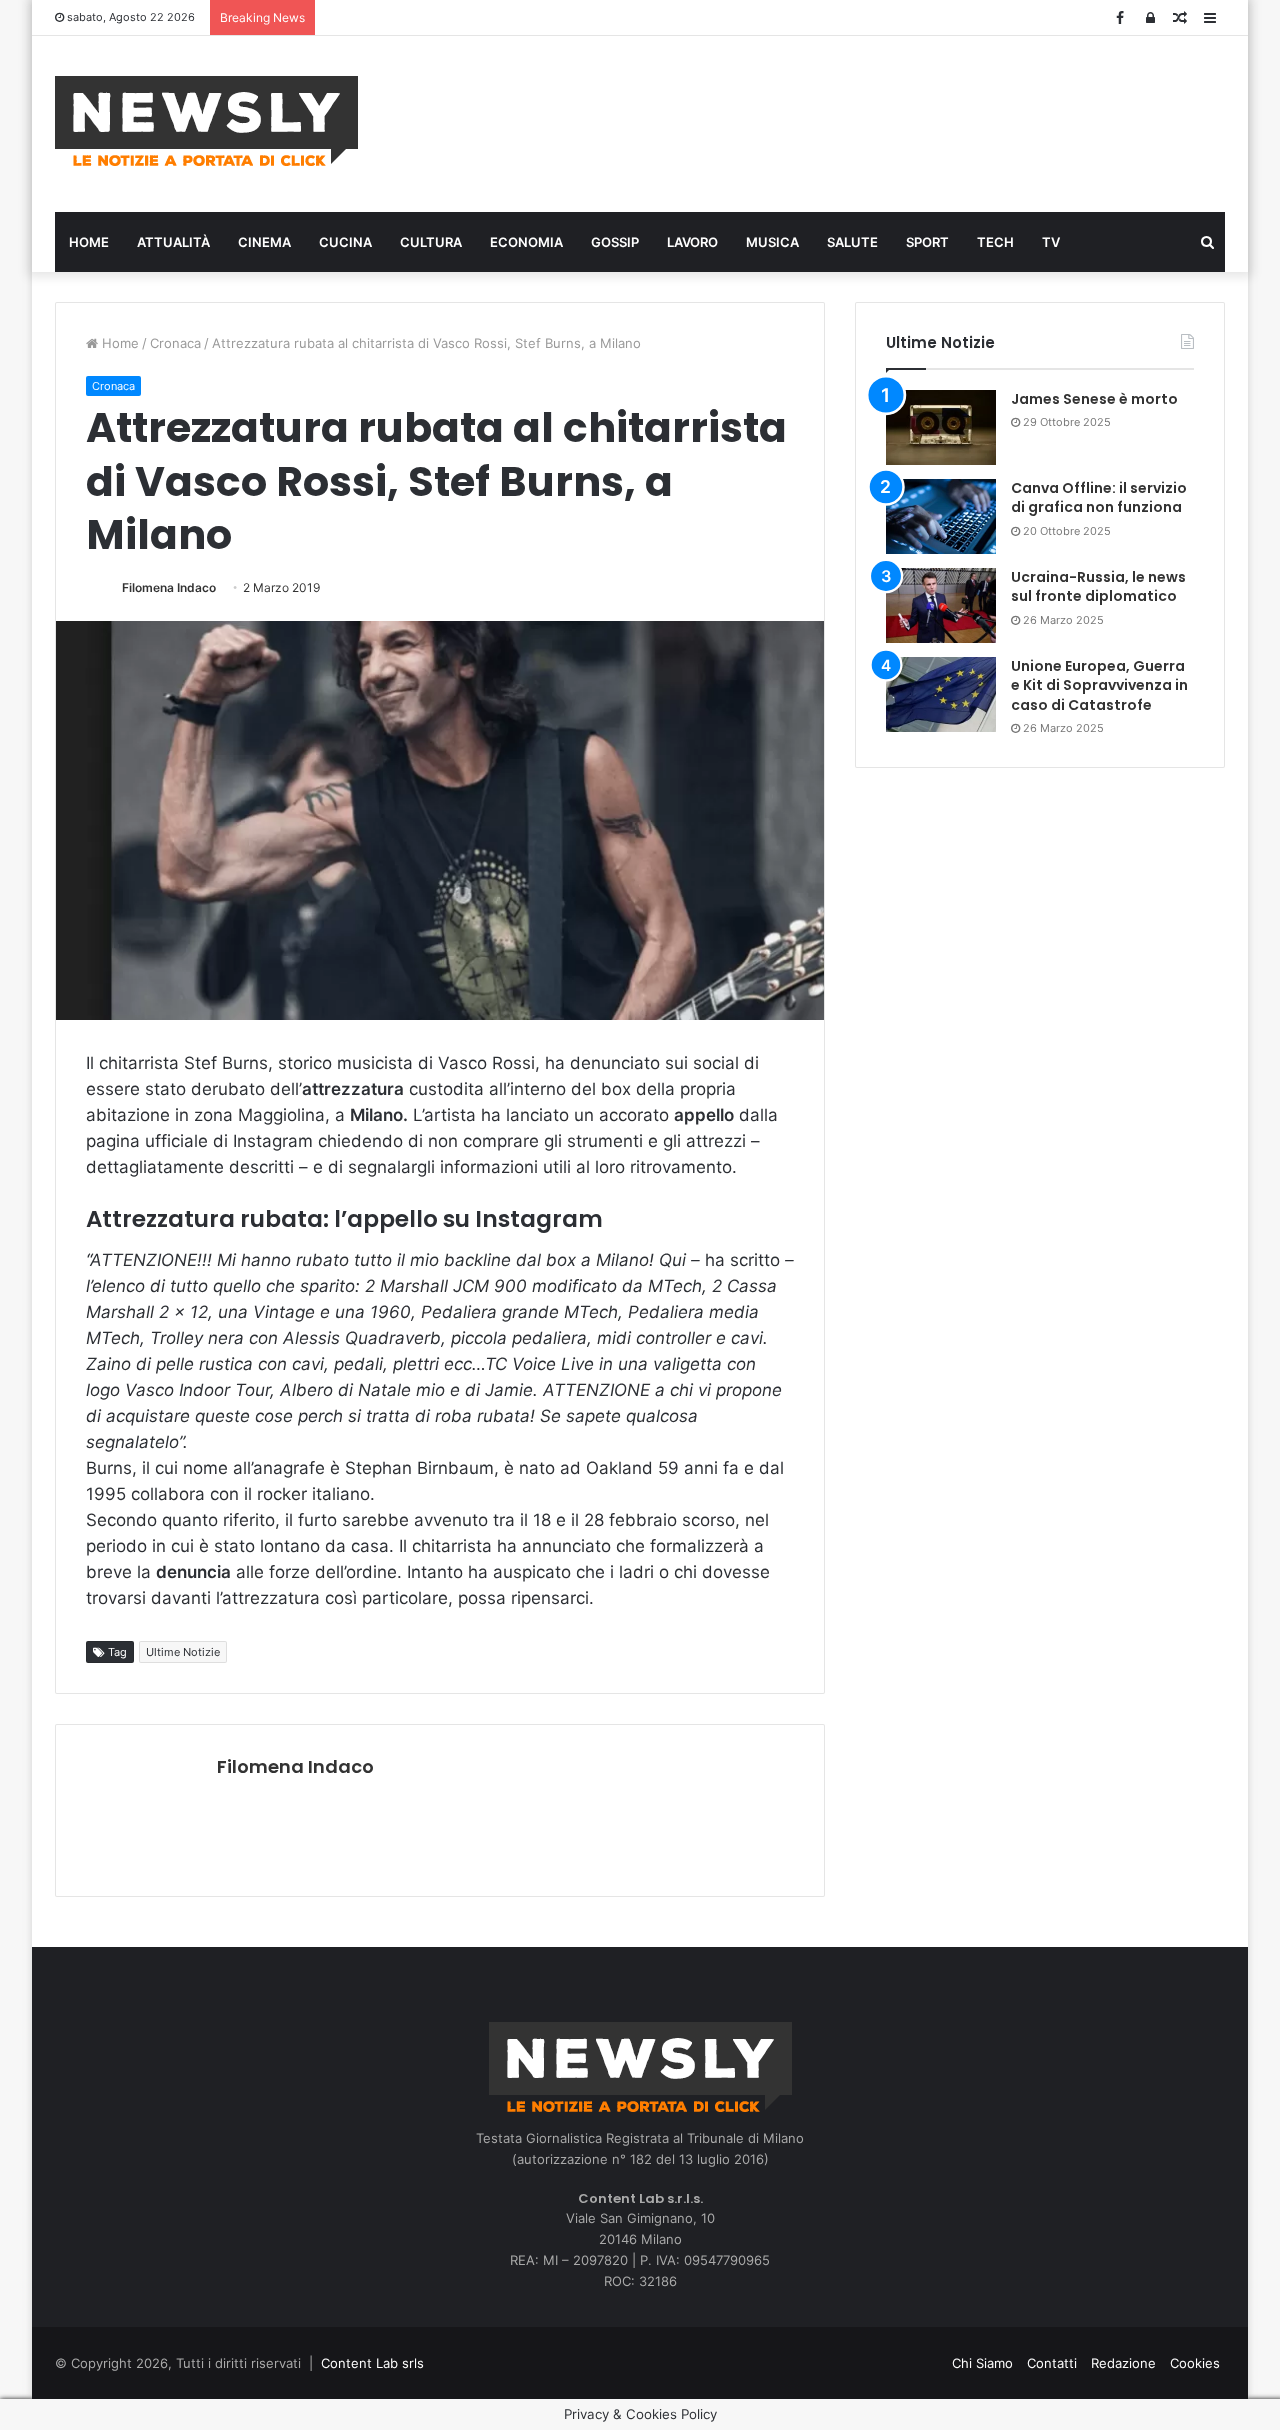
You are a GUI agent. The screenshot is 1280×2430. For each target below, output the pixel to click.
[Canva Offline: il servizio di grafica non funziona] (941, 516)
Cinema (264, 242)
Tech (995, 242)
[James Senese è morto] (941, 427)
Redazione (1123, 2363)
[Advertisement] (840, 121)
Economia (526, 242)
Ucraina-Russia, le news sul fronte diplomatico (1098, 587)
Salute (852, 242)
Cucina (345, 242)
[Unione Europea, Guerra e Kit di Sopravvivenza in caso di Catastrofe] (941, 694)
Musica (772, 242)
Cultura (431, 242)
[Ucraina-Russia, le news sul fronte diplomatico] (941, 605)
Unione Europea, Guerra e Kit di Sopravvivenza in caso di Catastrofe (1099, 685)
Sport (927, 242)
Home (89, 242)
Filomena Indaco (169, 587)
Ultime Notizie (183, 1652)
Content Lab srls (372, 2363)
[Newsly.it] (206, 121)
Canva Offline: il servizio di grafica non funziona (1099, 498)
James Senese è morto (1094, 399)
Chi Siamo (982, 2363)
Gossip (615, 242)
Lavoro (692, 242)
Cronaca (175, 343)
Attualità (173, 242)
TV (1051, 242)
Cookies (1195, 2363)
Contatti (1052, 2363)
